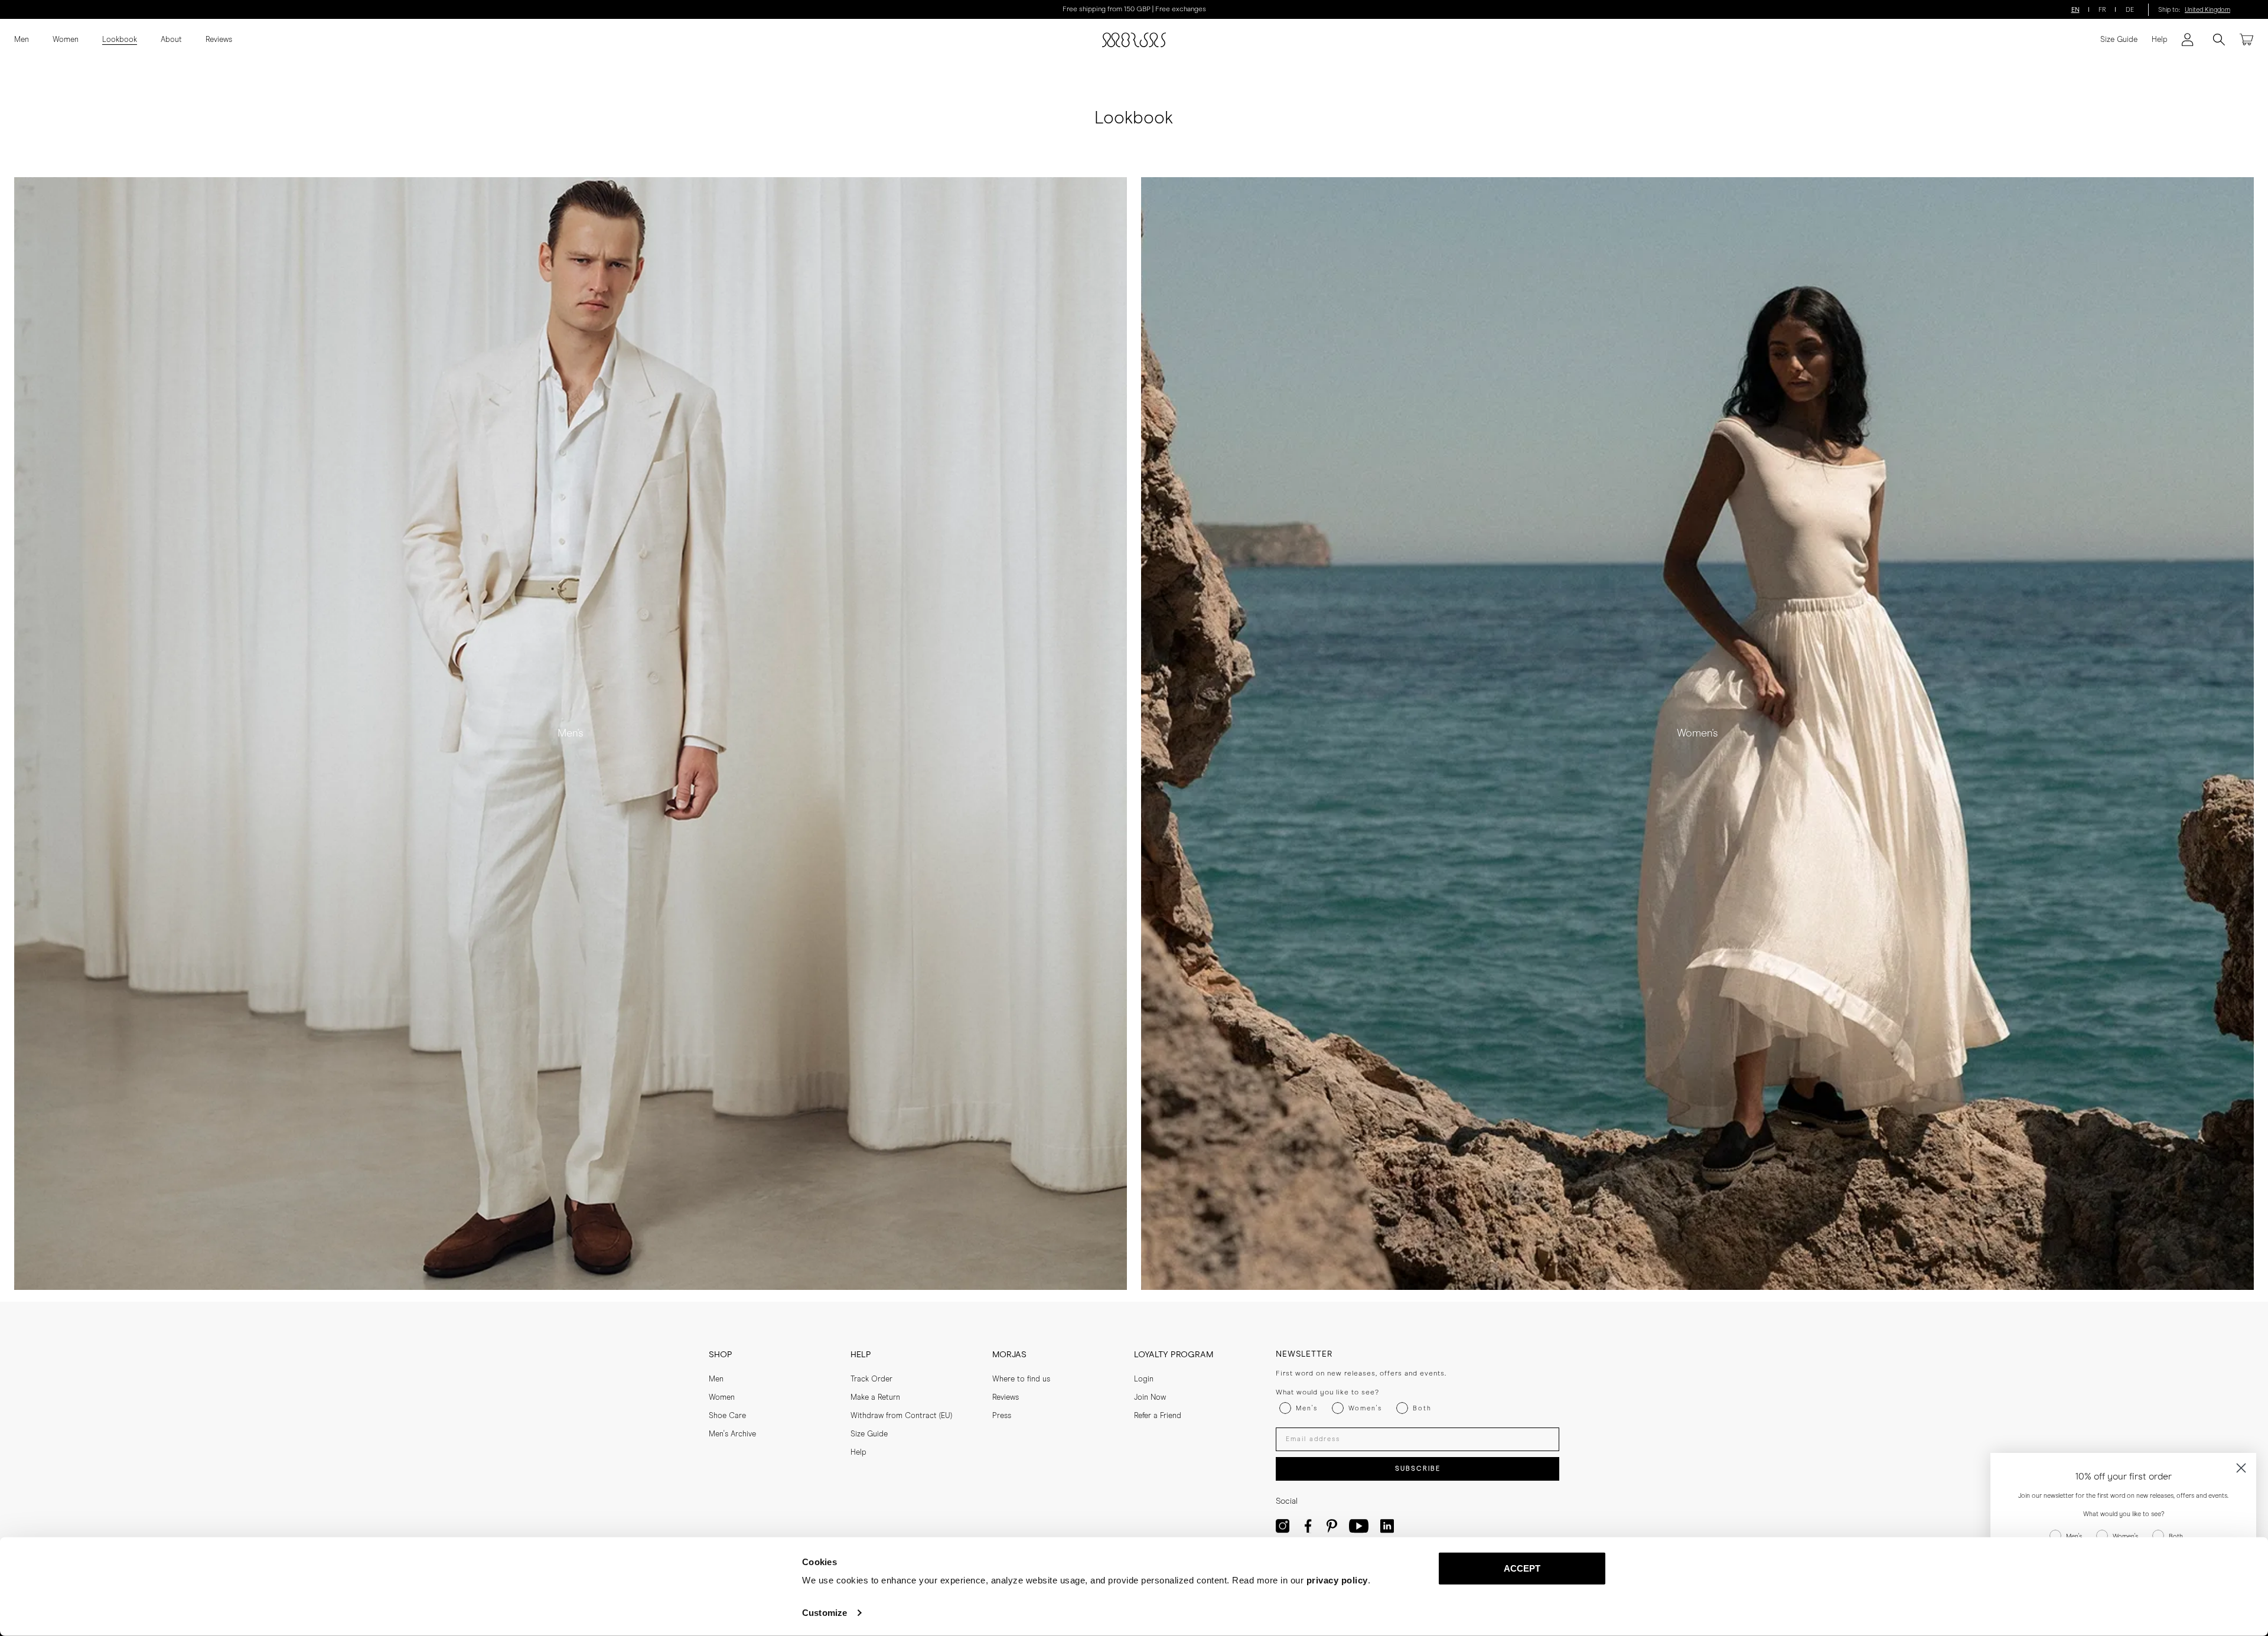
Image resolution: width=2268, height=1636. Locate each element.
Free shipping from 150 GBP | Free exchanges (1134, 9)
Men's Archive (732, 1434)
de (2130, 10)
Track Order (871, 1379)
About (171, 40)
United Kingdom (2207, 10)
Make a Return (875, 1398)
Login (1144, 1379)
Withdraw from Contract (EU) (901, 1416)
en (2075, 10)
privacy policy (1337, 1580)
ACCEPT (1522, 1568)
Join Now (1150, 1398)
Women (66, 40)
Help (2160, 40)
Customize (825, 1613)
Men (22, 40)
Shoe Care (727, 1416)
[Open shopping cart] (2247, 40)
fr (2102, 10)
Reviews (219, 40)
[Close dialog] (2241, 1468)
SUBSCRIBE (1418, 1469)
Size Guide (2119, 40)
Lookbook (120, 40)
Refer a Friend (1158, 1416)
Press (1002, 1416)
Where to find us (1021, 1379)
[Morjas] (1134, 40)
